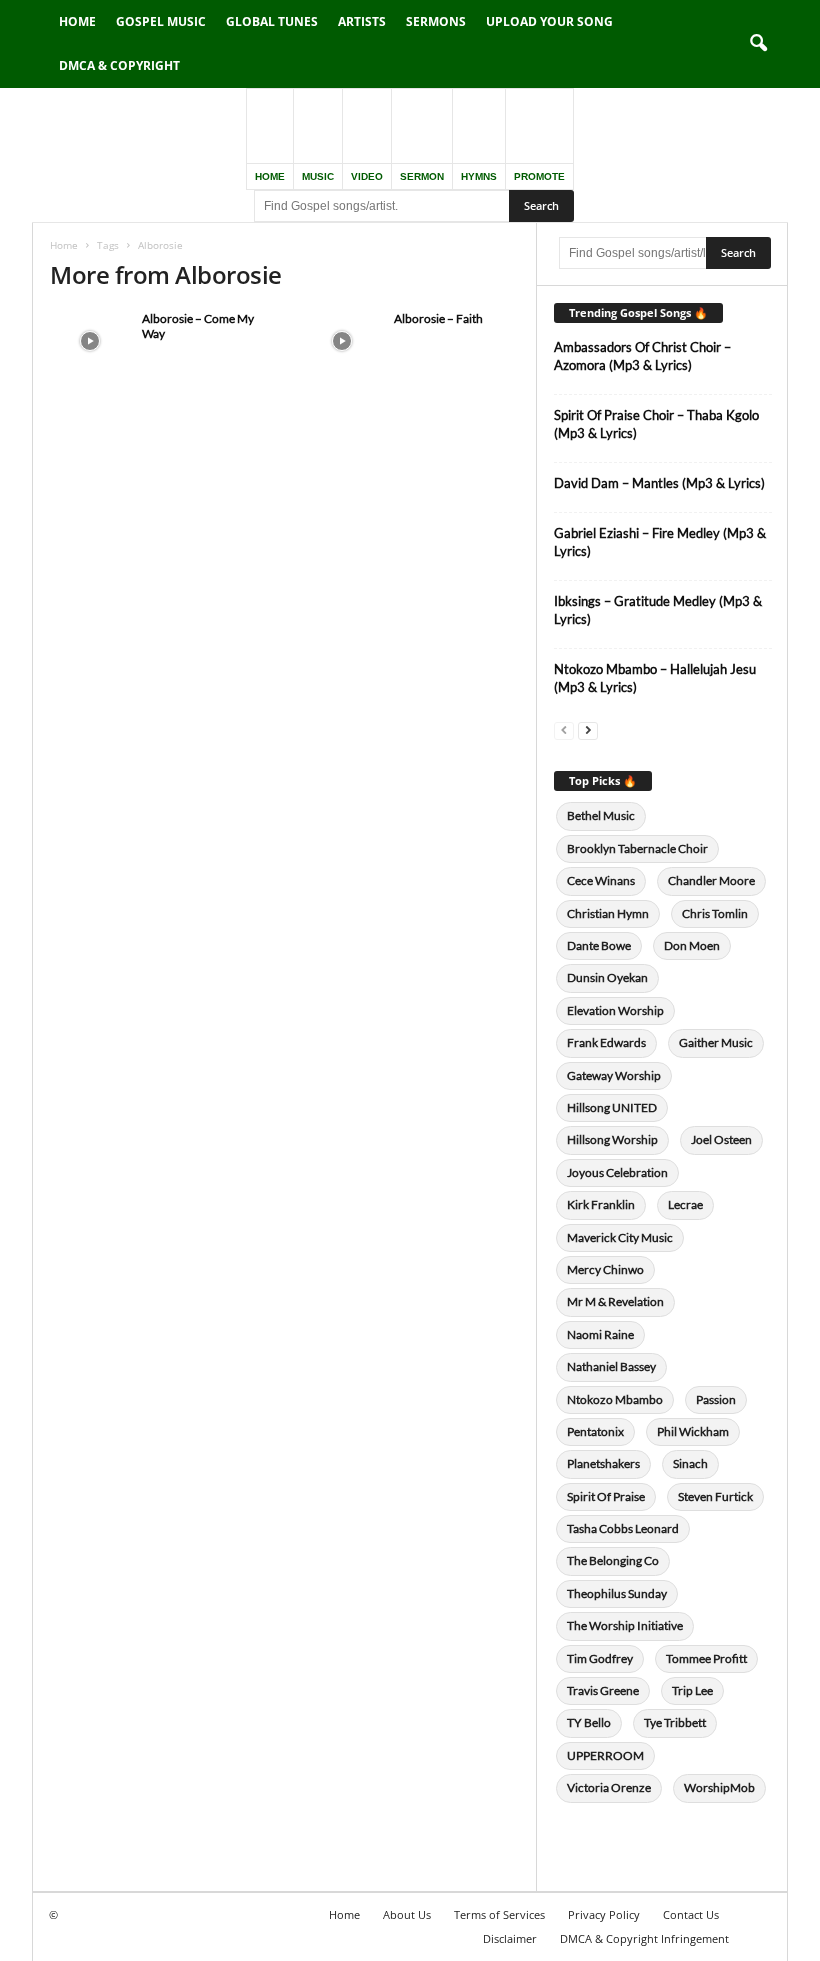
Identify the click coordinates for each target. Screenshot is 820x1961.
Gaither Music (716, 1042)
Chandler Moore (711, 880)
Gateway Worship (614, 1075)
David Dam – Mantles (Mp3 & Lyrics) (659, 483)
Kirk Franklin (601, 1204)
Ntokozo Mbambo (615, 1399)
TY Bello (589, 1722)
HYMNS (479, 176)
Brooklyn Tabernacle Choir (637, 848)
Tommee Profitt (706, 1658)
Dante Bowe (599, 945)
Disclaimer (510, 1938)
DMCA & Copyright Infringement (644, 1938)
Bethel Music (601, 815)
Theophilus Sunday (617, 1593)
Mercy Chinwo (605, 1269)
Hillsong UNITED (612, 1107)
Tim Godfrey (600, 1658)
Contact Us (691, 1914)
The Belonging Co (613, 1560)
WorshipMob (719, 1787)
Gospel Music (161, 21)
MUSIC (318, 176)
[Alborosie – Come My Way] (90, 341)
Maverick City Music (620, 1237)
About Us (407, 1914)
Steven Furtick (715, 1496)
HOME (270, 176)
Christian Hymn (608, 913)
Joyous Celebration (617, 1172)
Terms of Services (499, 1914)
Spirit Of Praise (606, 1496)
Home (77, 21)
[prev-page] (564, 729)
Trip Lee (692, 1690)
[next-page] (588, 729)
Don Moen (692, 945)
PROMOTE (539, 176)
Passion (716, 1399)
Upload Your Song (549, 21)
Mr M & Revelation (615, 1301)
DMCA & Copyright (119, 65)
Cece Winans (601, 880)
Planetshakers (603, 1463)
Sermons (436, 21)
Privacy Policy (604, 1914)
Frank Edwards (606, 1042)
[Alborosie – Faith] (342, 341)
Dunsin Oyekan (607, 977)
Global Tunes (272, 21)
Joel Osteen (721, 1139)
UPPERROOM (605, 1755)
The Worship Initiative (625, 1625)
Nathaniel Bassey (611, 1366)
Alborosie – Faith (438, 318)
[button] (758, 44)
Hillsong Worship (612, 1139)
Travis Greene (603, 1690)
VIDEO (367, 176)
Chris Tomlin (715, 913)
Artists (362, 21)
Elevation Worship (615, 1010)
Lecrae (685, 1204)
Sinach (690, 1463)
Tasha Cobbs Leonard (623, 1528)
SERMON (422, 176)
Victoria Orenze (609, 1787)
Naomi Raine (600, 1334)
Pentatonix (595, 1431)
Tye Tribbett (675, 1722)
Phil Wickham (693, 1431)
